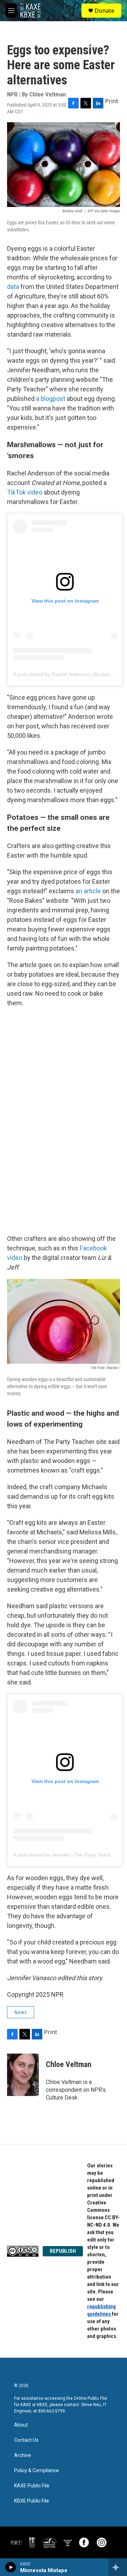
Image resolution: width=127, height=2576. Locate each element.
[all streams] (118, 2567)
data (13, 287)
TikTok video (25, 492)
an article (88, 891)
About (21, 2425)
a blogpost (51, 399)
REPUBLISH (63, 2251)
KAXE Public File (32, 2486)
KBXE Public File (32, 2501)
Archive (23, 2455)
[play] (11, 2567)
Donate (104, 11)
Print (112, 101)
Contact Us (26, 2440)
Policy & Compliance (37, 2471)
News (21, 2012)
